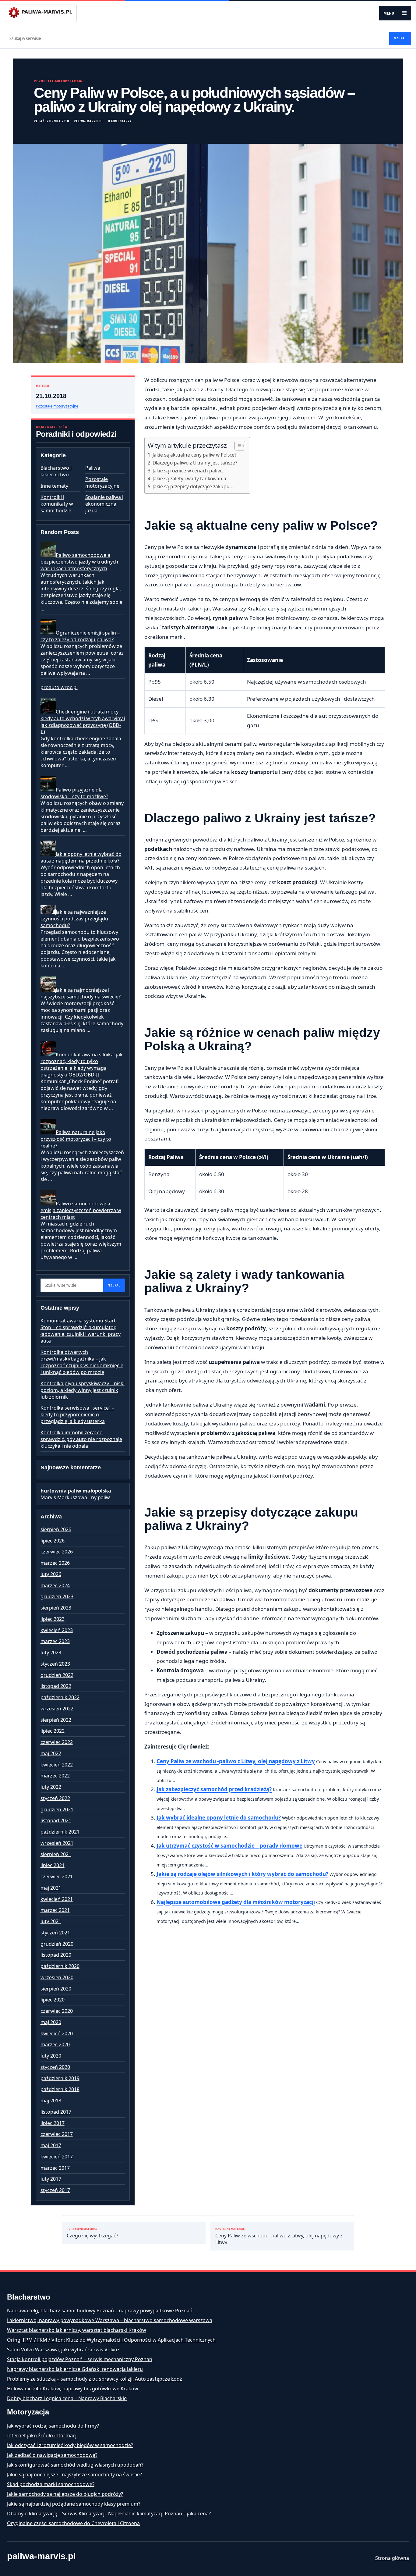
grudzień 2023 (57, 1596)
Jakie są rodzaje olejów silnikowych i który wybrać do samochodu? (242, 1874)
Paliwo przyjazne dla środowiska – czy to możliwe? (74, 793)
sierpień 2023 (56, 1608)
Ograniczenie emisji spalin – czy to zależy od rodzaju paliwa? (80, 636)
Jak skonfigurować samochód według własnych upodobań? (75, 2465)
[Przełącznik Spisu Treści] (237, 446)
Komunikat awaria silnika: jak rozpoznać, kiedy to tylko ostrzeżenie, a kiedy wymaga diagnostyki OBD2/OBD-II (82, 1065)
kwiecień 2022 (57, 1765)
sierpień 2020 (56, 1989)
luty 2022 (51, 1787)
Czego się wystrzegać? (92, 2233)
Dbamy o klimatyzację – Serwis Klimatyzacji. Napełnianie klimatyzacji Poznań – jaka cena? (109, 2514)
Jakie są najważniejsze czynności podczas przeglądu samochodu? (74, 919)
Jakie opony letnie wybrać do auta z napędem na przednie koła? (81, 857)
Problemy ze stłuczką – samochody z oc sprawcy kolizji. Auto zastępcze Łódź (95, 2379)
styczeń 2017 (55, 2190)
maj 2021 (51, 1888)
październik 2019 (60, 2078)
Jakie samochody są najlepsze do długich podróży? (65, 2494)
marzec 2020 (55, 2044)
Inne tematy (54, 486)
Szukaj (400, 38)
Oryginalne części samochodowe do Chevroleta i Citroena (73, 2523)
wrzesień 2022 (57, 1709)
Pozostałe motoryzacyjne (59, 81)
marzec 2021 (55, 1910)
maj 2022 (51, 1753)
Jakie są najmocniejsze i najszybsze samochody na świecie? (81, 993)
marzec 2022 (55, 1776)
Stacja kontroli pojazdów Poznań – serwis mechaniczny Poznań (80, 2359)
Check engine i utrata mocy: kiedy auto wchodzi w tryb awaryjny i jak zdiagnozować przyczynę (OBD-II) (83, 722)
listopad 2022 (56, 1686)
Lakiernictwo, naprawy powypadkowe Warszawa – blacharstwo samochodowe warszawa (110, 2320)
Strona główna (392, 2558)
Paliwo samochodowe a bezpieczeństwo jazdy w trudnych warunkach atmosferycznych (79, 562)
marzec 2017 (55, 2168)
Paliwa (93, 468)
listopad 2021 (56, 1820)
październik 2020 (60, 1966)
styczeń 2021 (55, 1933)
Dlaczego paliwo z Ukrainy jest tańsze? (195, 463)
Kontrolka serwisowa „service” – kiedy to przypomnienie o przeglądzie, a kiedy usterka (77, 1414)
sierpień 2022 (56, 1720)
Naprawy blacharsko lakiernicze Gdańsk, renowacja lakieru (75, 2369)
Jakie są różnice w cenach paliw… (189, 471)
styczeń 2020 (55, 2067)
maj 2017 (51, 2145)
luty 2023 (51, 1653)
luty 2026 (51, 1574)
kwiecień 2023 (57, 1630)
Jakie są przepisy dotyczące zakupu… (193, 486)
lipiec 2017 (53, 2123)
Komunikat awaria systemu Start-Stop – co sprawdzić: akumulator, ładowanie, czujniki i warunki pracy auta (81, 1331)
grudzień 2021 (57, 1809)
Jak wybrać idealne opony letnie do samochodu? (219, 1818)
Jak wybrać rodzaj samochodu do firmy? (53, 2426)
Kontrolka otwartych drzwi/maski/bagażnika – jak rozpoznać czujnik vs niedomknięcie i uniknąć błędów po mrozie (82, 1362)
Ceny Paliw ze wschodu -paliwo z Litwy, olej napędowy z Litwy (236, 1761)
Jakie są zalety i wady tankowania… (191, 479)
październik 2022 (60, 1697)
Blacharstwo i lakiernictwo (56, 471)
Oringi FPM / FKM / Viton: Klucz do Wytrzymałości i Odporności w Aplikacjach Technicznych (111, 2340)
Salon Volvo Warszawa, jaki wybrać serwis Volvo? (63, 2350)
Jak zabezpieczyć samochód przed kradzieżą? (214, 1789)
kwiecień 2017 (57, 2157)
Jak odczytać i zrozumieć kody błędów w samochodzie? (70, 2445)
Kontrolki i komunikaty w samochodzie (57, 504)
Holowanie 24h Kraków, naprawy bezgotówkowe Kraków (73, 2389)
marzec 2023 (55, 1641)
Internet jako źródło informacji (42, 2435)
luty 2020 (51, 2056)
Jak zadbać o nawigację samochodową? (52, 2455)
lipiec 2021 (53, 1865)
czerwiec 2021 (57, 1877)
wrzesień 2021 (57, 1843)
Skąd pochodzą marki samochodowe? (51, 2484)
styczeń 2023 (55, 1664)
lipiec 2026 (53, 1541)
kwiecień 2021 (57, 1899)
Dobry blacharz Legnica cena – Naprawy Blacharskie (67, 2398)
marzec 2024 (55, 1585)
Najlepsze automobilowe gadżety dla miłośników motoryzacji (236, 1902)
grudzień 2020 (57, 1944)
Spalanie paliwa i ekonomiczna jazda (104, 504)
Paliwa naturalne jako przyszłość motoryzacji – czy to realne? (76, 1139)
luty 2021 (51, 1921)
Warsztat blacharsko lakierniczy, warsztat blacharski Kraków (77, 2330)
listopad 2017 (56, 2112)
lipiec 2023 (53, 1619)
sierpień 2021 (56, 1854)
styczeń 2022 (55, 1798)
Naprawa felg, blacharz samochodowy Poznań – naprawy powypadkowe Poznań (100, 2311)
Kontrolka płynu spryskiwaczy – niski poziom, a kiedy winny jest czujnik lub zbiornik (83, 1390)
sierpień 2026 (56, 1529)
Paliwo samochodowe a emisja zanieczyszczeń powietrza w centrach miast (81, 1210)
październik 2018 (60, 2089)
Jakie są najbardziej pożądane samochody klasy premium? (74, 2504)
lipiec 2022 (53, 1731)
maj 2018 (51, 2101)
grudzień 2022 (57, 1675)
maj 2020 (51, 2022)
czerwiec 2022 (57, 1742)
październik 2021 (60, 1832)
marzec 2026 (55, 1563)
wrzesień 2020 (57, 1977)
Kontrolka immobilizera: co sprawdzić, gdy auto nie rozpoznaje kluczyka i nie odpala (81, 1439)
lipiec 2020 (53, 2000)
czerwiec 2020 (57, 2011)
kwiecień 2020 (57, 2033)
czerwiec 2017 (57, 2134)
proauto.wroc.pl (59, 687)
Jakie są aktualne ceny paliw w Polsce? (195, 455)
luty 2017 (51, 2179)
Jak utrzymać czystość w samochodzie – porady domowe (229, 1846)
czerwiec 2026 (57, 1552)
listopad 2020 (56, 1955)
